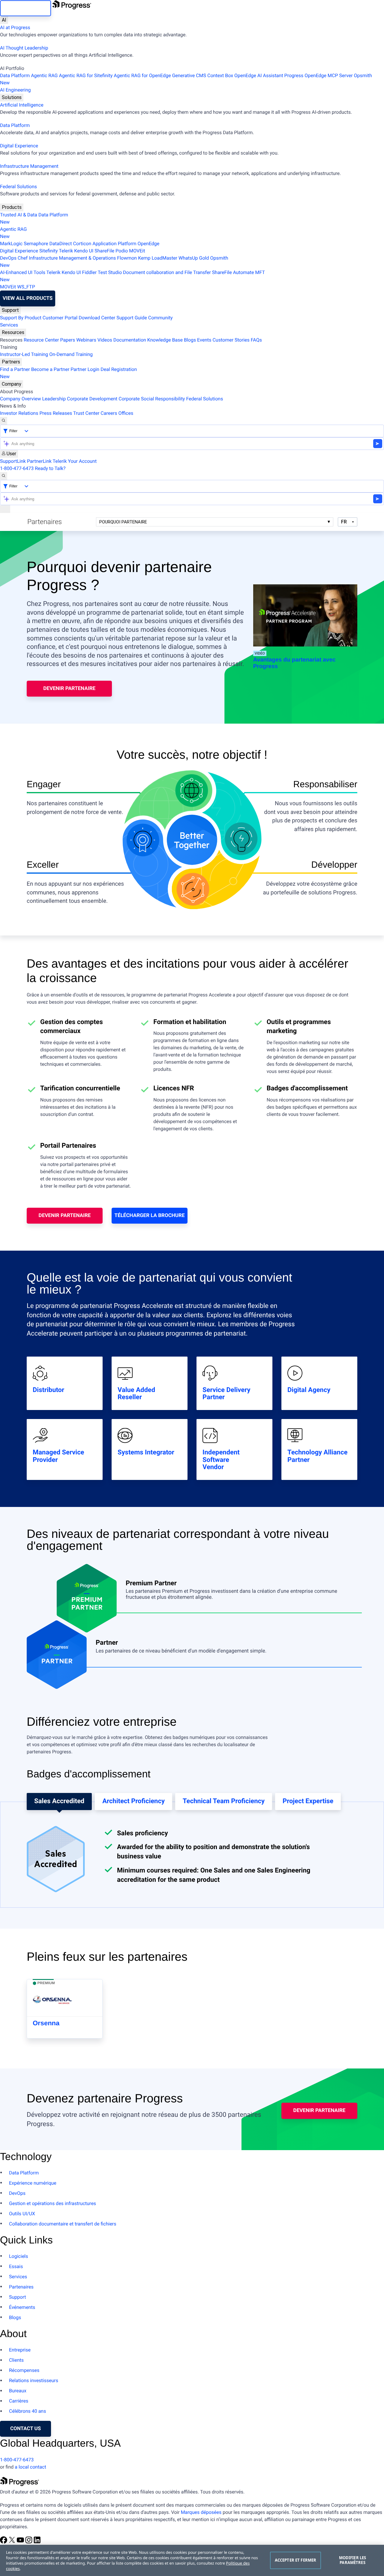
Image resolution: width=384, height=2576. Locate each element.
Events (204, 340)
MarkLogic (11, 244)
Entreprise (20, 2350)
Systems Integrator (146, 1453)
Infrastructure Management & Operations (72, 258)
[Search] (4, 421)
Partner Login (85, 369)
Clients (16, 2360)
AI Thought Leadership (24, 48)
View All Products (28, 298)
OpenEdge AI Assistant (259, 75)
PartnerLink (39, 461)
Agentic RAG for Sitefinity (86, 75)
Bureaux (18, 2391)
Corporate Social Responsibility (152, 399)
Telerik (66, 251)
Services (9, 325)
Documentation (130, 340)
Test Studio (110, 272)
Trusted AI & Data (19, 215)
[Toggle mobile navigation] (5, 509)
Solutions (12, 97)
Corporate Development (92, 399)
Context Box (220, 75)
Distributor (48, 1390)
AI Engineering (15, 90)
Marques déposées (201, 2512)
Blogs (190, 340)
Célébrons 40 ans (27, 2411)
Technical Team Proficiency (224, 1801)
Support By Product (21, 318)
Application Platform (114, 244)
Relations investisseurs (34, 2380)
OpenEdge (149, 244)
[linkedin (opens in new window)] (37, 2542)
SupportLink (13, 461)
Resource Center (41, 340)
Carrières (19, 2401)
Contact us (25, 2429)
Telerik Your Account (75, 461)
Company (12, 384)
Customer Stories (231, 340)
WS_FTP (26, 287)
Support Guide (132, 318)
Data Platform (15, 75)
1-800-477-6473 (17, 468)
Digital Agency (309, 1390)
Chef (23, 258)
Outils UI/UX (22, 2214)
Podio (122, 251)
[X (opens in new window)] (13, 2542)
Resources (13, 332)
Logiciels (19, 2256)
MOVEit (137, 251)
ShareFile (104, 251)
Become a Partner (50, 369)
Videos (105, 340)
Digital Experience (19, 146)
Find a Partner (15, 369)
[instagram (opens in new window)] (29, 2542)
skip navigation (25, 8)
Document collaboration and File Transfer (167, 272)
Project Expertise (308, 1801)
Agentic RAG (44, 75)
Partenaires (21, 2287)
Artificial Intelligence (22, 105)
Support (10, 310)
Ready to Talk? (50, 468)
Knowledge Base (165, 340)
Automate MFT (132, 276)
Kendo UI (84, 251)
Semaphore (36, 244)
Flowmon (127, 258)
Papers (67, 340)
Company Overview (20, 399)
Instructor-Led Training (24, 354)
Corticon (82, 244)
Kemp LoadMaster (158, 258)
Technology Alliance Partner (317, 1456)
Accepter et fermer (295, 2560)
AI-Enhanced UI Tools (23, 272)
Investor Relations (19, 413)
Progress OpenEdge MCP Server (319, 75)
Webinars (86, 340)
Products (12, 207)
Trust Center (86, 413)
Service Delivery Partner (226, 1394)
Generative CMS (189, 75)
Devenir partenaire (69, 688)
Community (160, 318)
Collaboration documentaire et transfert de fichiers (63, 2224)
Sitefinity (49, 251)
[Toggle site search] (4, 476)
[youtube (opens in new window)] (21, 2542)
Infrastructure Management (29, 166)
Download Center (97, 318)
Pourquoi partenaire (123, 522)
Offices (126, 413)
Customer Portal (60, 318)
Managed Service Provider (58, 1456)
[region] (192, 2560)
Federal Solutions (18, 187)
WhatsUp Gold (194, 258)
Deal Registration (68, 373)
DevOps (8, 258)
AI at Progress (15, 27)
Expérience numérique (33, 2183)
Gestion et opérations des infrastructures (52, 2203)
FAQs (256, 340)
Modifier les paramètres (353, 2560)
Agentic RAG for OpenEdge (142, 75)
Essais (16, 2266)
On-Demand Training (71, 354)
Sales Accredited (59, 1801)
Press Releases (56, 413)
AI (4, 20)
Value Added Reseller (136, 1394)
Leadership (54, 399)
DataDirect (61, 244)
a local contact (30, 2467)
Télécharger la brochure (150, 1216)
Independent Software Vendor (221, 1460)
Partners (11, 362)
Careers (109, 413)
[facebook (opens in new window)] (4, 2542)
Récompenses (24, 2370)
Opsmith (186, 79)
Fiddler (90, 272)
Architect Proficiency (133, 1801)
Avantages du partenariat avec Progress (294, 663)
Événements (22, 2307)
